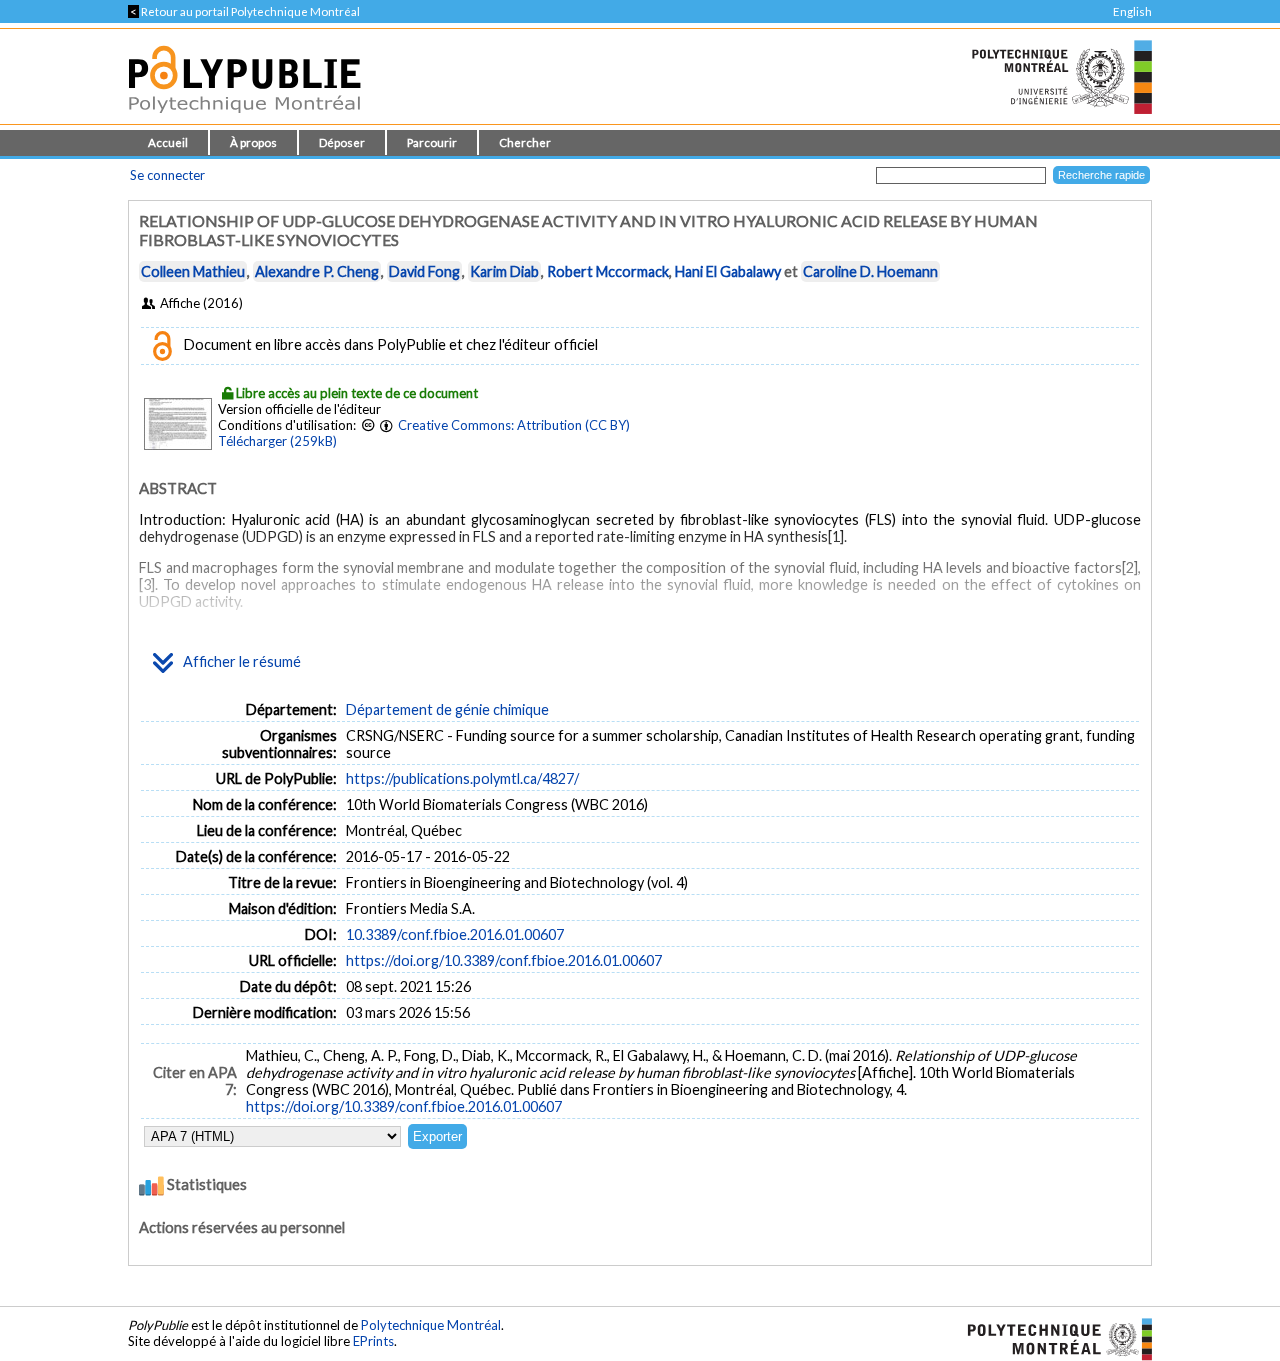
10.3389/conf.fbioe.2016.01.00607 (455, 934)
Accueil (168, 142)
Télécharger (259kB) (277, 441)
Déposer (342, 142)
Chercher (525, 142)
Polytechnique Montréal (431, 1325)
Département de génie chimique (447, 709)
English (1132, 11)
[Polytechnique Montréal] (1051, 1338)
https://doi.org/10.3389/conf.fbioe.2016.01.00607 (504, 960)
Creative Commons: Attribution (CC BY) (514, 425)
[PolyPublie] (244, 118)
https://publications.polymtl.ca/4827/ (462, 778)
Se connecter (167, 175)
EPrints (373, 1341)
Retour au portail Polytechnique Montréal (244, 11)
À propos (253, 142)
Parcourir (432, 142)
